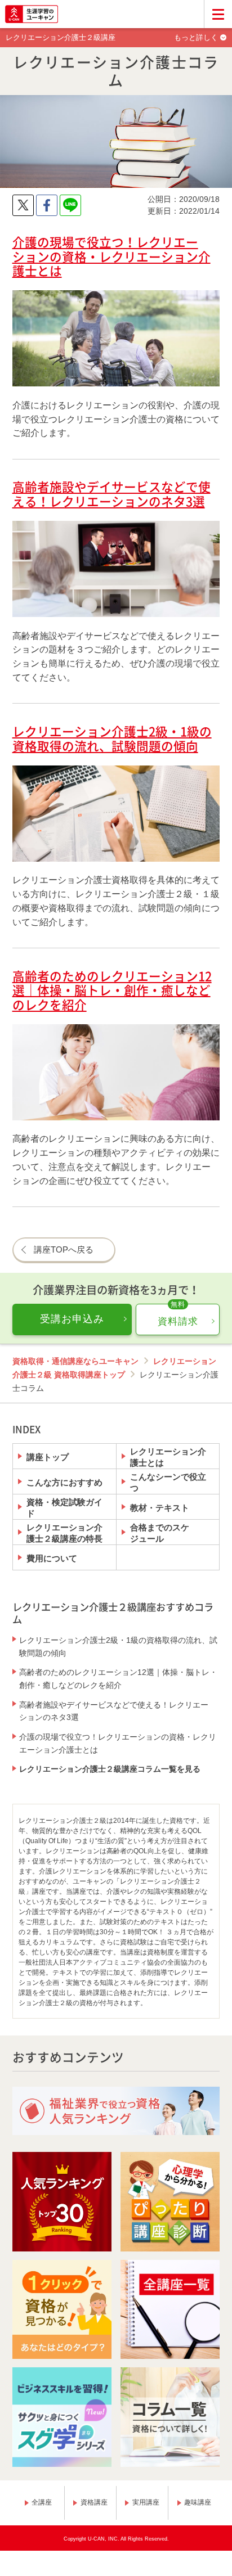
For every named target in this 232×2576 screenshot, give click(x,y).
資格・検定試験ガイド (64, 1507)
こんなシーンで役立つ (168, 1482)
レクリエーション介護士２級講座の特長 (64, 1533)
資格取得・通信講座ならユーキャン (75, 1361)
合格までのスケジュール (160, 1533)
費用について (52, 1558)
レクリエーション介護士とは (168, 1457)
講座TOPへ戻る (64, 1249)
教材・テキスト (160, 1508)
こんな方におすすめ (64, 1482)
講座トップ (48, 1457)
